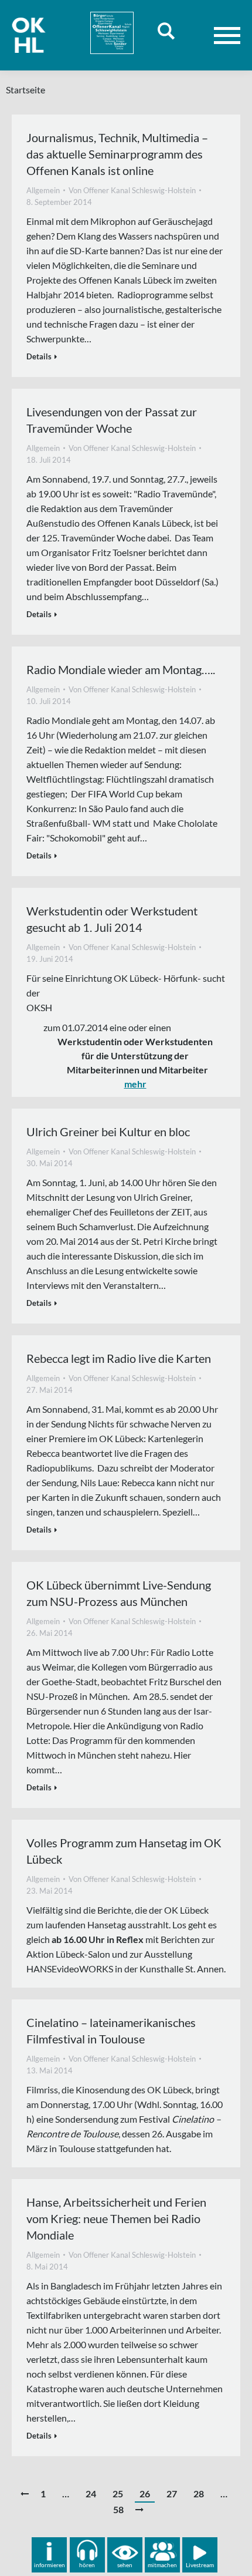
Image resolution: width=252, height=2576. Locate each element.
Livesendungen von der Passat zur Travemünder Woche (112, 420)
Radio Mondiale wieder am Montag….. (121, 669)
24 (91, 2493)
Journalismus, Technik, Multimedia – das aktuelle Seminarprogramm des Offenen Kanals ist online (117, 154)
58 (118, 2509)
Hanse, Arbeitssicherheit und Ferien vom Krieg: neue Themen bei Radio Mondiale (116, 2218)
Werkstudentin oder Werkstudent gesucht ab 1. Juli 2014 (112, 919)
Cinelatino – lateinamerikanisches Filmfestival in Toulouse (111, 2031)
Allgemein (43, 190)
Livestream (200, 2565)
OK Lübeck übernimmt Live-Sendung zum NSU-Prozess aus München (119, 1593)
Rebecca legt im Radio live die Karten (119, 1358)
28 (199, 2493)
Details (39, 356)
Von (132, 190)
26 (145, 2493)
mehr (135, 1084)
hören (87, 2565)
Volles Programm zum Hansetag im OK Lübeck (124, 1851)
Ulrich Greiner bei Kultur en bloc (108, 1132)
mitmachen (162, 2565)
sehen (125, 2565)
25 (118, 2493)
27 (172, 2493)
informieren (50, 2565)
